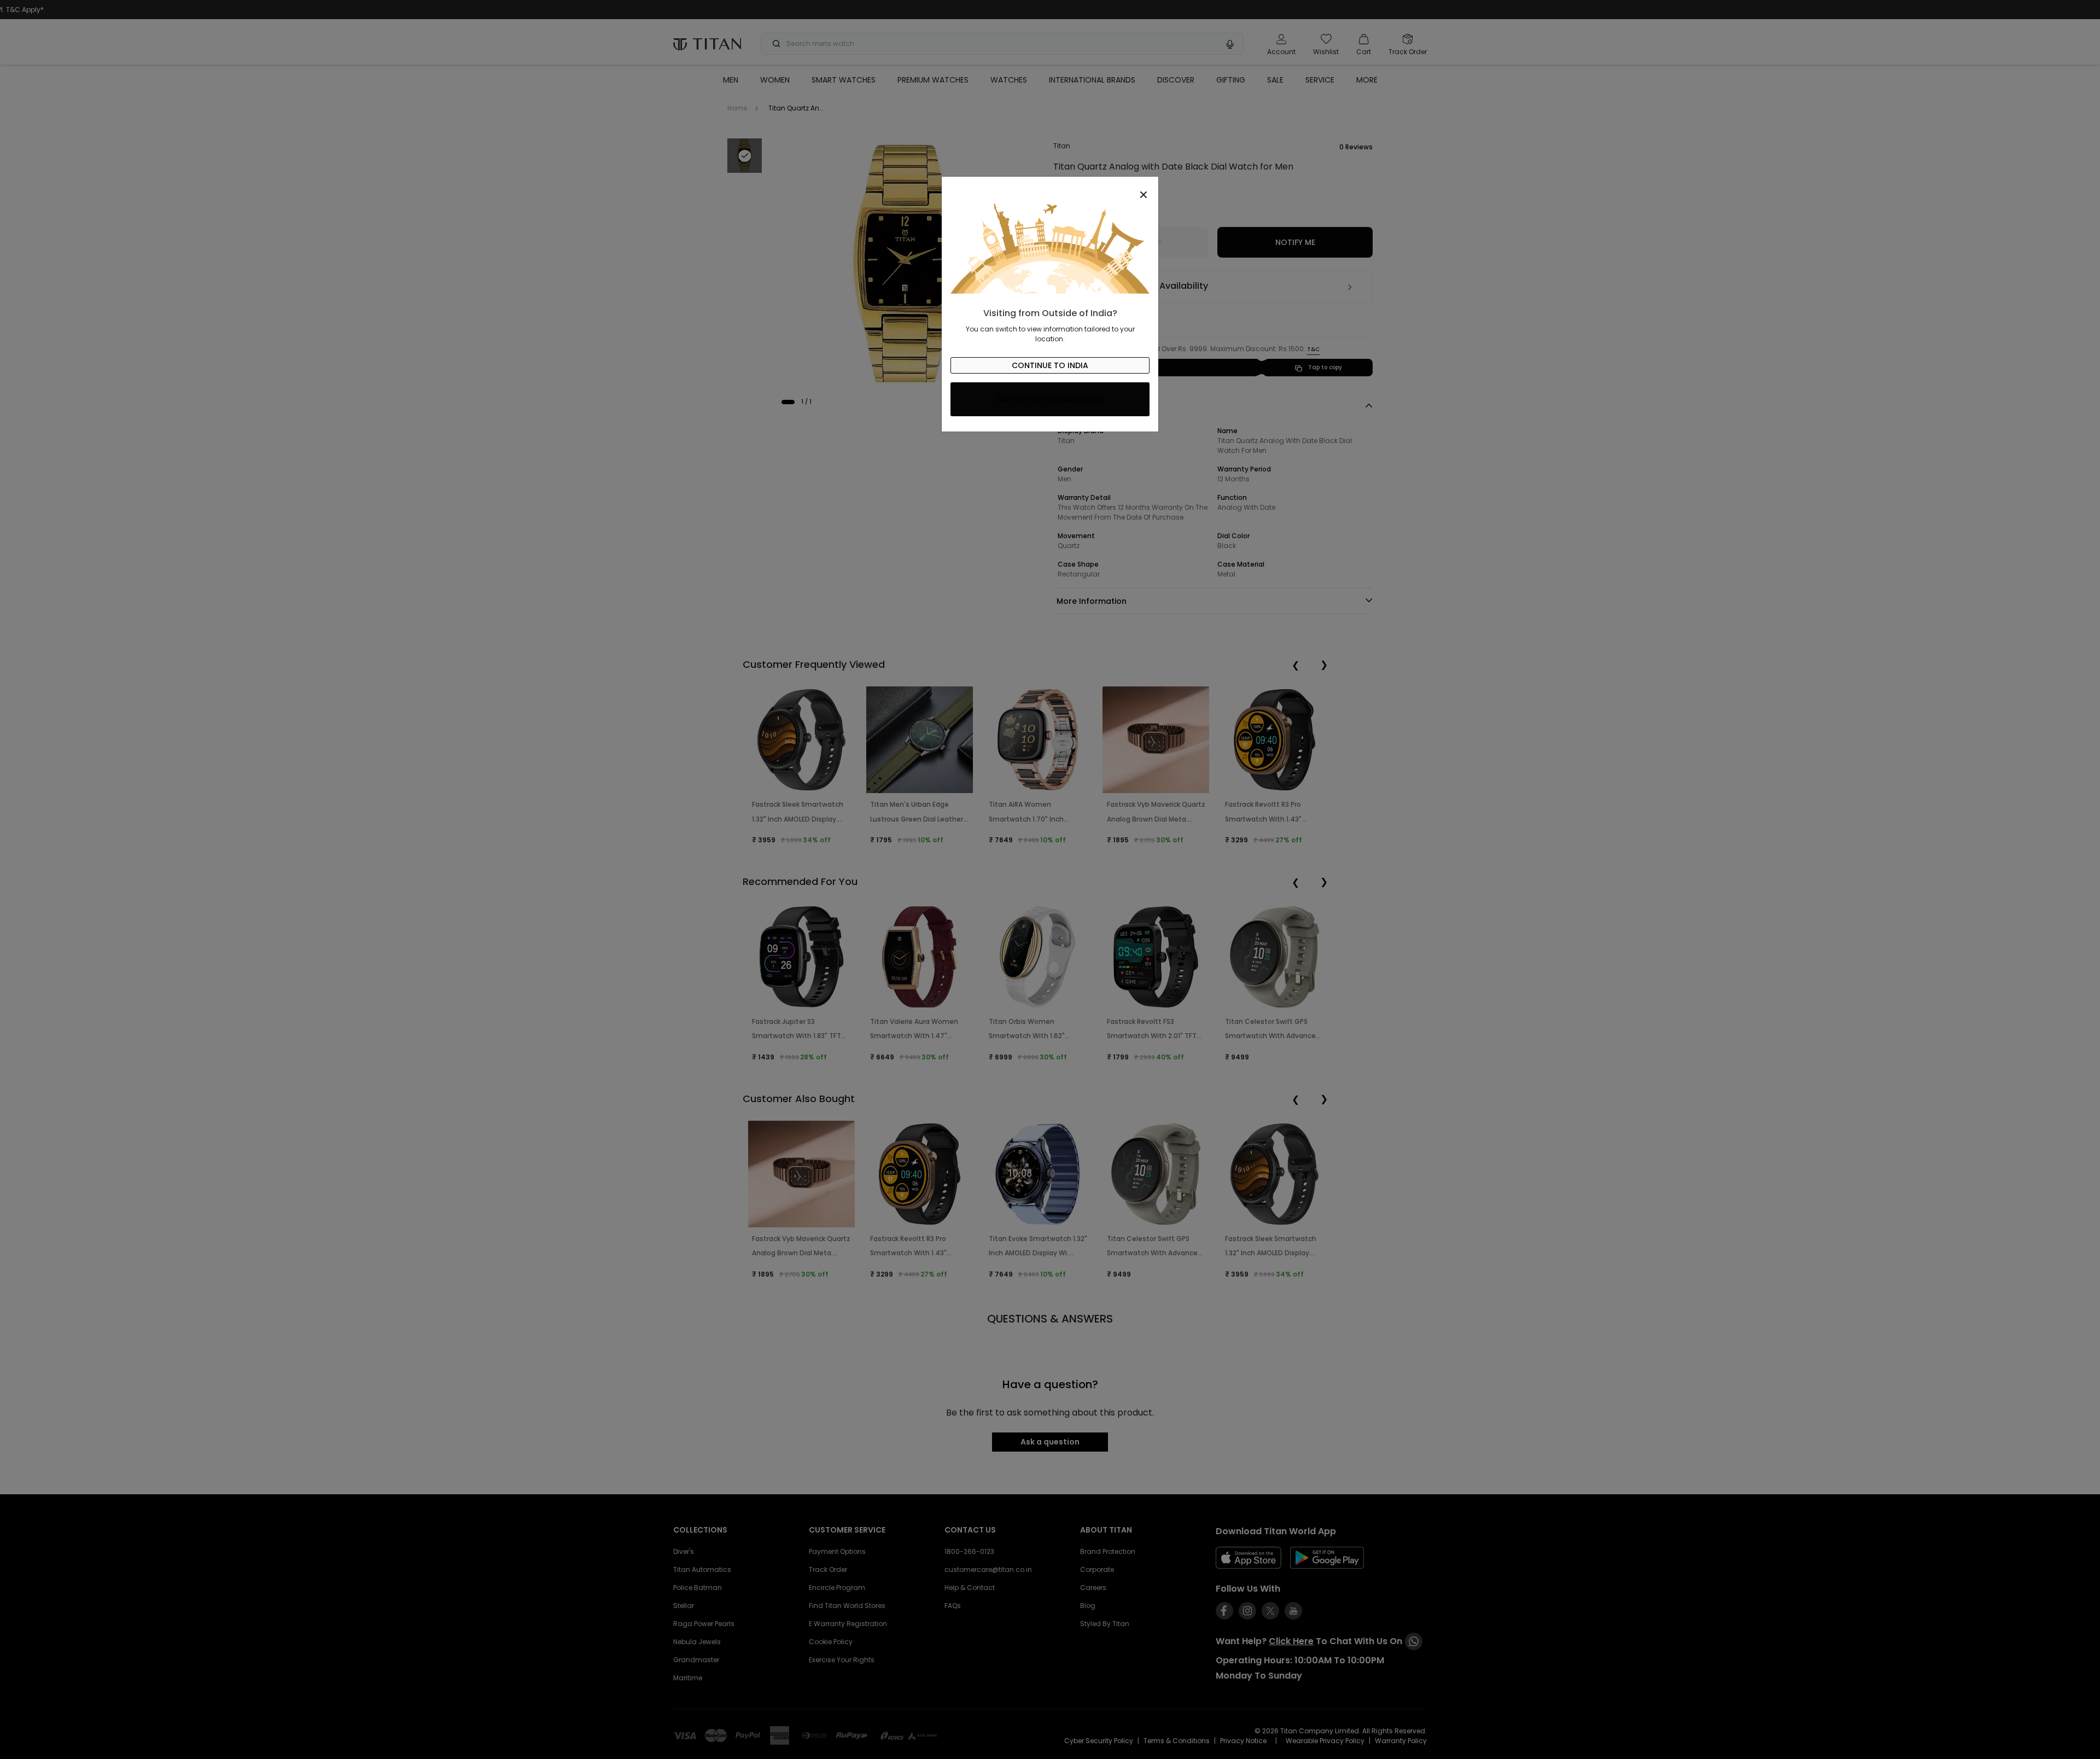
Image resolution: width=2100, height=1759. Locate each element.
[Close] (1050, 189)
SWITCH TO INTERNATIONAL (1050, 399)
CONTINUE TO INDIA (1050, 365)
